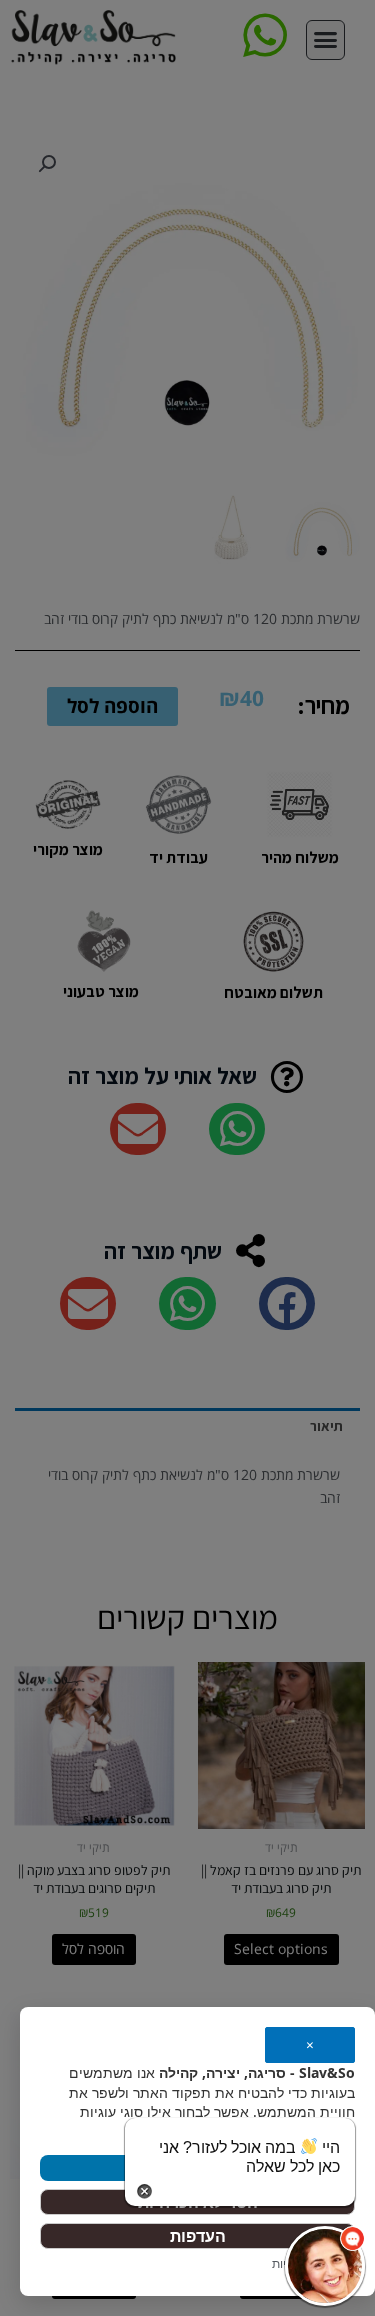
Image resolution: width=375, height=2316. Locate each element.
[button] (325, 2266)
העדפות (198, 2236)
